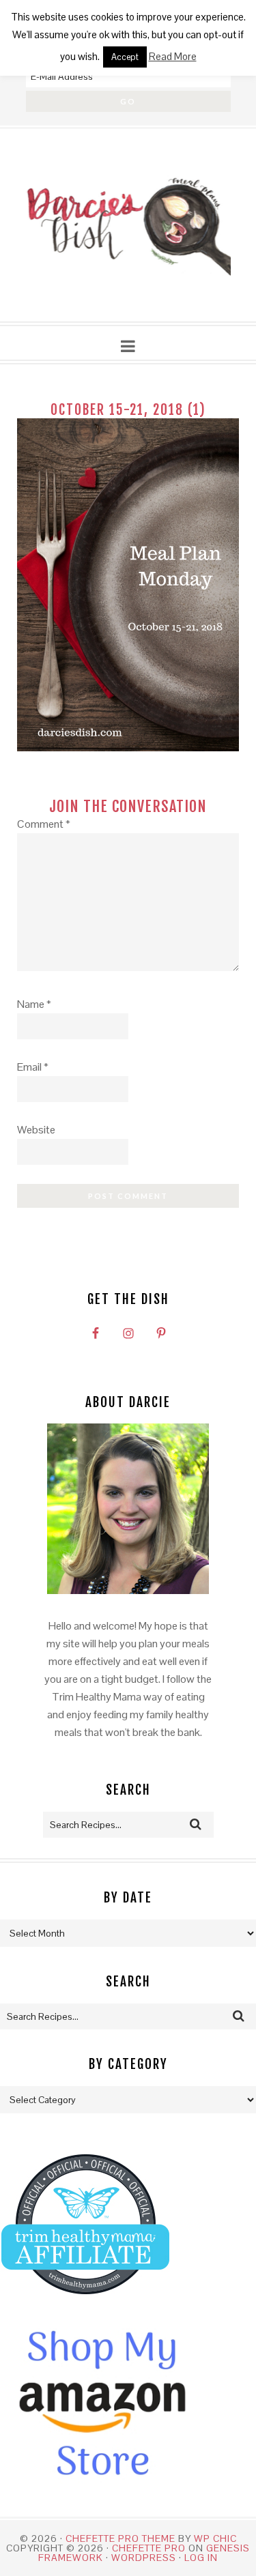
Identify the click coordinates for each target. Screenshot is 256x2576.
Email (33, 1067)
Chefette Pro (149, 2548)
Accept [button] (125, 57)
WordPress (144, 2558)
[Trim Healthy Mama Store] (85, 2307)
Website (36, 1130)
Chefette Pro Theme (120, 2538)
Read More (173, 56)
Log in (201, 2558)
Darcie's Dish (128, 226)
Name (34, 1004)
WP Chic (215, 2538)
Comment (44, 824)
